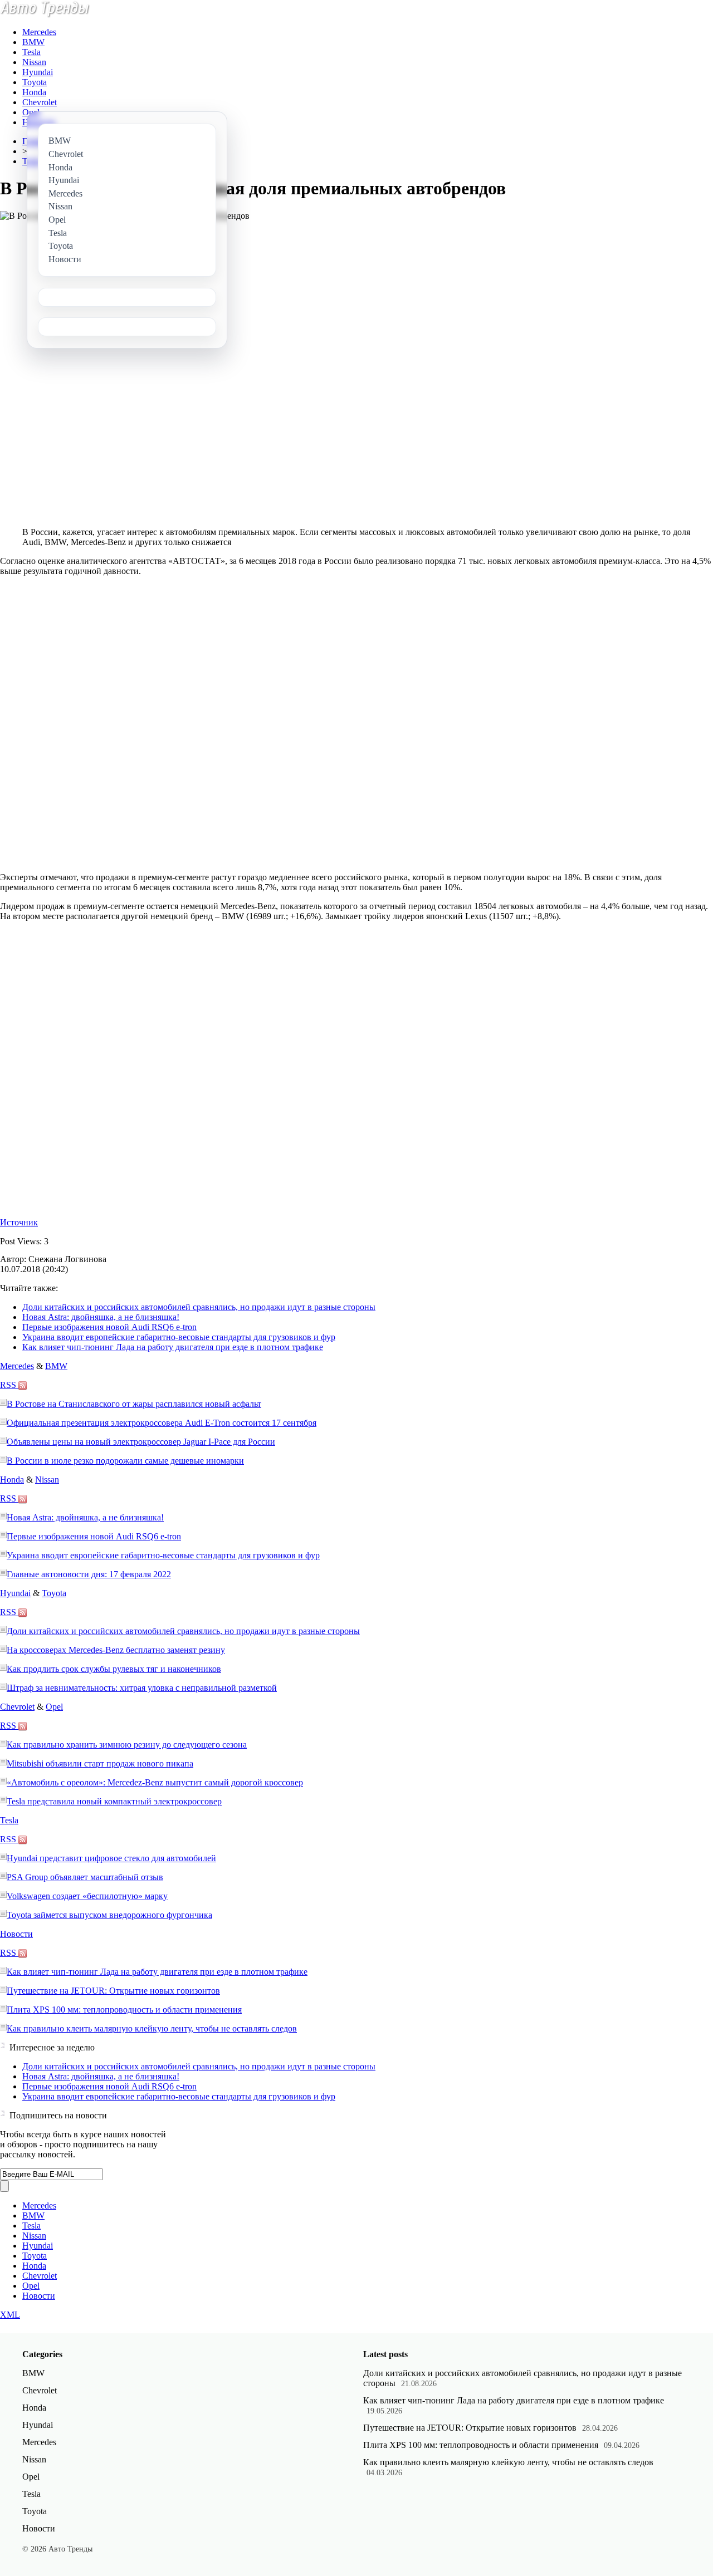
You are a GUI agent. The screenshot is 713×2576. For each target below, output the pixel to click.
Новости (16, 1934)
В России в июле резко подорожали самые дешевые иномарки (125, 1461)
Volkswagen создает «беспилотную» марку (87, 1896)
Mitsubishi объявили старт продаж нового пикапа (100, 1763)
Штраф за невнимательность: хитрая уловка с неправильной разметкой (142, 1688)
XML (10, 2315)
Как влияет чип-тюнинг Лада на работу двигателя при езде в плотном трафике (173, 1347)
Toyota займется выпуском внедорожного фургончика (109, 1915)
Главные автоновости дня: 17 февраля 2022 (89, 1574)
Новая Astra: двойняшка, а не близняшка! (101, 1317)
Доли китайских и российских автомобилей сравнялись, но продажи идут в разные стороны (199, 1307)
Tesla (31, 52)
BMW (33, 42)
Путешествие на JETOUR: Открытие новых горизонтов (113, 1991)
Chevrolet (40, 102)
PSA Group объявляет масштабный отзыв (85, 1877)
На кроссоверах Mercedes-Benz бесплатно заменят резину (116, 1650)
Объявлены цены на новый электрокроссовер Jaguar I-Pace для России (141, 1442)
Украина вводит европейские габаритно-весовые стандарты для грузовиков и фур (179, 1337)
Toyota (35, 82)
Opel (31, 112)
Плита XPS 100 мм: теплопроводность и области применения (124, 2010)
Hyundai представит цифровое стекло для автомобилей (111, 1858)
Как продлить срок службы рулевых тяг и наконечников (114, 1669)
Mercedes (39, 32)
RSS (9, 1385)
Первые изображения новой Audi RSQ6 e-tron (109, 1327)
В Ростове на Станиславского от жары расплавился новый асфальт (134, 1404)
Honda (34, 92)
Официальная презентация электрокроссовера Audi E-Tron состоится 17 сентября (162, 1423)
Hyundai (38, 72)
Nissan (34, 62)
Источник (19, 1222)
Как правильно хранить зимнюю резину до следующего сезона (127, 1745)
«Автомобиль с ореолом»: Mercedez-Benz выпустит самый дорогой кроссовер (155, 1782)
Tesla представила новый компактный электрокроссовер (114, 1801)
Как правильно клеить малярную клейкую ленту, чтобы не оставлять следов (152, 2028)
